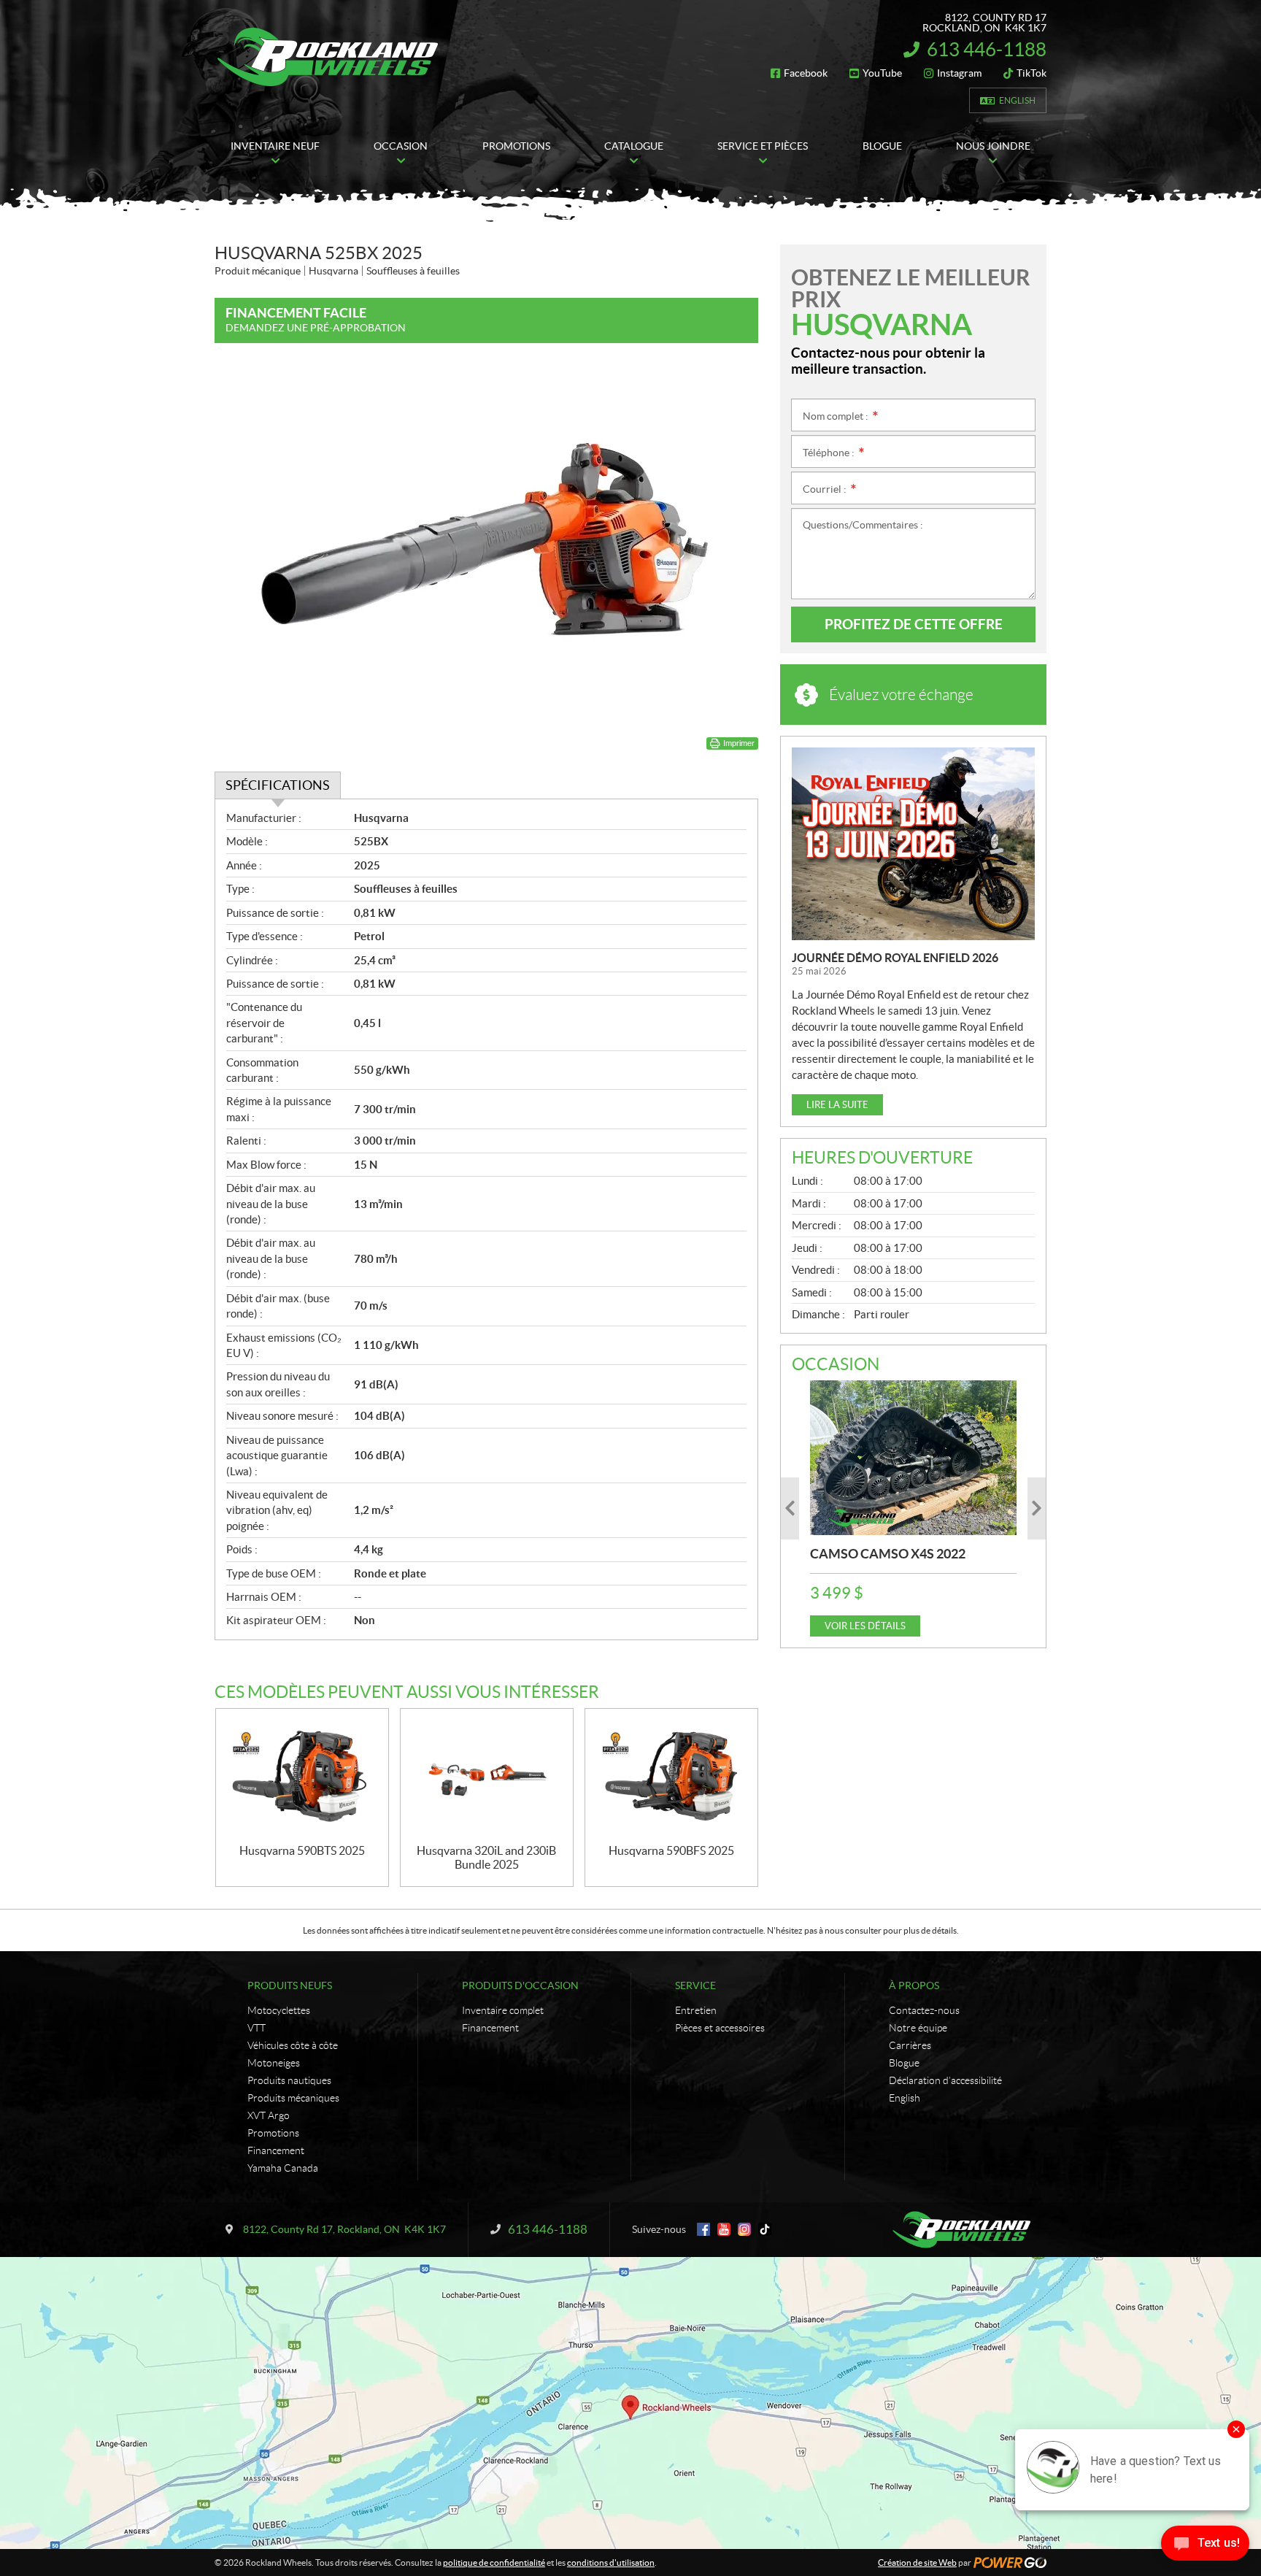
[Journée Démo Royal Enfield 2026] (913, 844)
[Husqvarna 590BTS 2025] (302, 1776)
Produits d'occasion (520, 1985)
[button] (790, 1508)
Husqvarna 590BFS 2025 (671, 1850)
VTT (257, 2028)
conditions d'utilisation (611, 2562)
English (1017, 100)
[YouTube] (724, 2229)
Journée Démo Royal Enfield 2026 (895, 958)
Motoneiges (274, 2063)
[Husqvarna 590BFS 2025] (671, 1776)
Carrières (910, 2045)
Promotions (273, 2133)
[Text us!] (1205, 2546)
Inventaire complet (503, 2010)
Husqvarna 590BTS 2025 (302, 1850)
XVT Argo (269, 2115)
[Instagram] (744, 2229)
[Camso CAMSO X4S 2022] (913, 1458)
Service (695, 1985)
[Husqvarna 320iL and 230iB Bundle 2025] (487, 1776)
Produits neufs (290, 1985)
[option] (913, 1508)
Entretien (696, 2010)
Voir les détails (865, 1626)
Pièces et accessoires (720, 2028)
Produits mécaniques (293, 2098)
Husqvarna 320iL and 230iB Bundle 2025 (486, 1857)
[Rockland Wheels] (330, 57)
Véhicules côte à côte (293, 2045)
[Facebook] (703, 2229)
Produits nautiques (289, 2080)
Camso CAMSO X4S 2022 (888, 1554)
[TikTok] (765, 2229)
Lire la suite (837, 1105)
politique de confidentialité (494, 2562)
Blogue (904, 2063)
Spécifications (278, 785)
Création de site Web (917, 2562)
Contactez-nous (924, 2010)
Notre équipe (918, 2028)
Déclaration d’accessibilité (945, 2080)
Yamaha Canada (283, 2168)
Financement (276, 2150)
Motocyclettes (279, 2010)
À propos (914, 1985)
